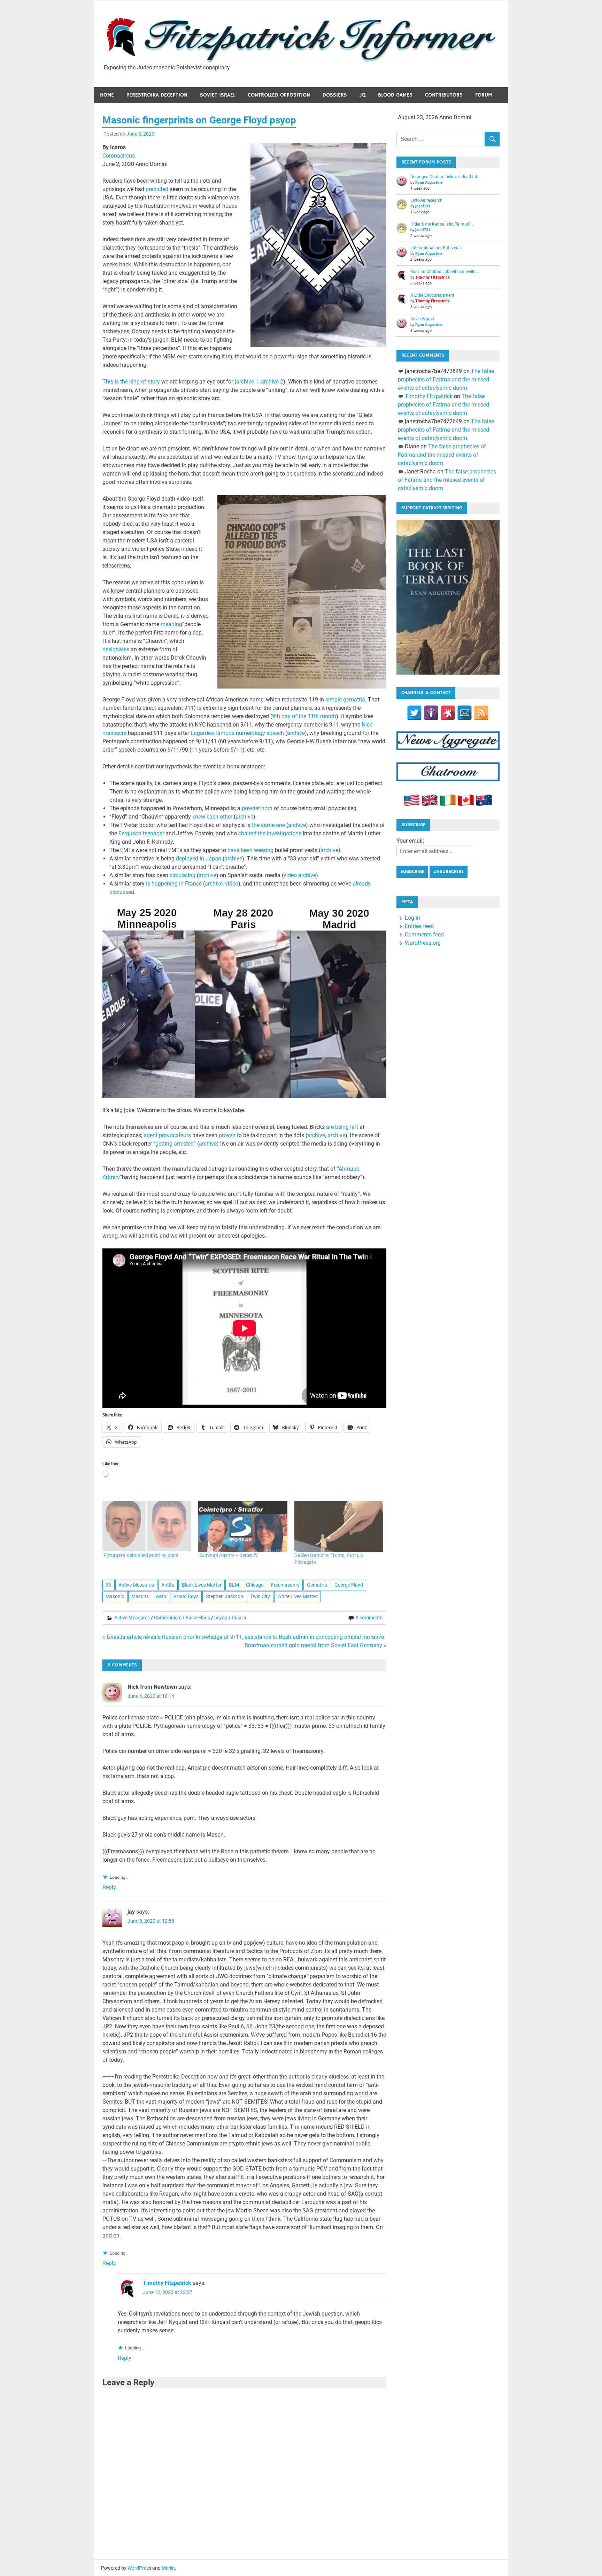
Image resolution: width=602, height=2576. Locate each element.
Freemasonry (285, 1585)
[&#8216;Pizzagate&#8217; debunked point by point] (147, 1526)
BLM (234, 1585)
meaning (171, 624)
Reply (109, 1887)
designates (116, 649)
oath (161, 1596)
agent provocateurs (167, 1135)
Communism (168, 1618)
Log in (412, 918)
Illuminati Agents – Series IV (228, 1555)
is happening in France (174, 884)
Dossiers (335, 95)
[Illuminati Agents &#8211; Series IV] (243, 1526)
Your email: (410, 841)
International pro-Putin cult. (436, 248)
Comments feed (424, 934)
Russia (239, 1618)
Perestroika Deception (157, 95)
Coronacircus (119, 156)
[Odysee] (448, 713)
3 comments (369, 1618)
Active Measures (136, 1585)
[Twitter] (414, 713)
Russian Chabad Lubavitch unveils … (445, 272)
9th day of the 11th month (304, 716)
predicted (157, 189)
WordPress (139, 2568)
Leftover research (426, 200)
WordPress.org (423, 943)
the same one (268, 825)
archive (296, 733)
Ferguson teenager (141, 833)
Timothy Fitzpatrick (167, 2283)
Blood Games (395, 95)
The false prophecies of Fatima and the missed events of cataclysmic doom (446, 379)
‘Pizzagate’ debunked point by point (141, 1555)
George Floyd (349, 1585)
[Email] (465, 713)
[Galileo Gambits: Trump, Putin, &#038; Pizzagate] (339, 1526)
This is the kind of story (131, 382)
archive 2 (272, 382)
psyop (221, 1618)
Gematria (317, 1585)
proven (227, 1135)
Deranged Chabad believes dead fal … (446, 177)
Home (107, 95)
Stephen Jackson (225, 1596)
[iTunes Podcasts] (431, 713)
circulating (183, 875)
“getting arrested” (175, 1144)
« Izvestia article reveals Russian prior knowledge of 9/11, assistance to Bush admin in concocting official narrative (243, 1637)
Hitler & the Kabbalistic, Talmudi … (442, 224)
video (232, 884)
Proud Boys (186, 1596)
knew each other (212, 817)
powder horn (257, 808)
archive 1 (247, 382)
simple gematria (345, 700)
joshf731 (423, 206)
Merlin (168, 2568)
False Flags (198, 1618)
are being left (342, 1127)
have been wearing (250, 850)
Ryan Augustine (429, 183)
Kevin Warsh (422, 319)
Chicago (255, 1585)
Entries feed (419, 926)
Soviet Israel (218, 95)
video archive (300, 875)
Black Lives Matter (202, 1585)
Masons (140, 1596)
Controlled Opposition (279, 95)
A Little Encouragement (432, 295)
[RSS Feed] (481, 713)
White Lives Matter (297, 1596)
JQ (362, 95)
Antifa (168, 1585)
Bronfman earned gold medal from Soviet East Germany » (315, 1645)
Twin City (260, 1596)
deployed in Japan (199, 858)
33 (108, 1585)
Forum (484, 95)
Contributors (444, 95)
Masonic (115, 1596)
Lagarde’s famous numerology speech (237, 733)
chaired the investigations (270, 833)
